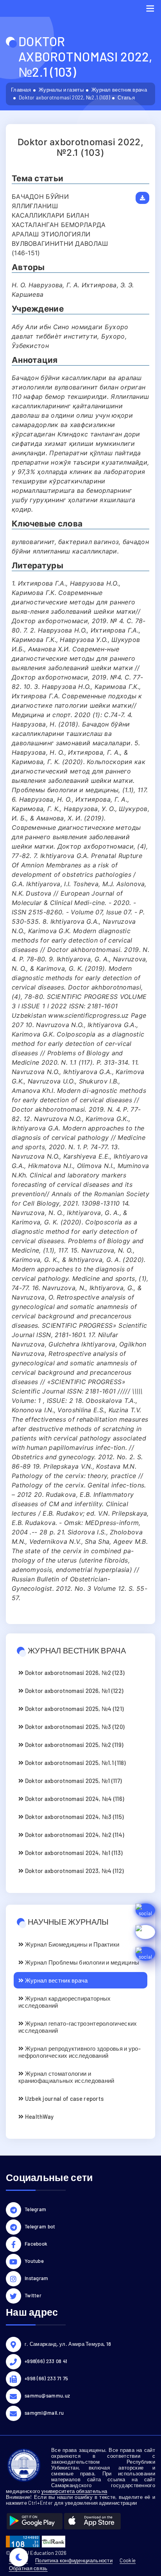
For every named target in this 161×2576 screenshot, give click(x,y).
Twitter (33, 2295)
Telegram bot (40, 2226)
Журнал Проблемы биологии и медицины (81, 1962)
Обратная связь (28, 2568)
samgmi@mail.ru (44, 2413)
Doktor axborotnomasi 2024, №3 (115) (73, 1817)
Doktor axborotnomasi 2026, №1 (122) (73, 1691)
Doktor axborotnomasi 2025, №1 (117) (72, 1781)
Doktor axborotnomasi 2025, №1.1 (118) (74, 1763)
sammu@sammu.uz (47, 2396)
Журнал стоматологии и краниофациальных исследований (66, 2077)
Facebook (36, 2244)
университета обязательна (74, 2491)
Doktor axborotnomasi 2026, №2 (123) (74, 1673)
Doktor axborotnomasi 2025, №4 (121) (73, 1709)
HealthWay (38, 2116)
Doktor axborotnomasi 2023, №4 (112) (73, 1871)
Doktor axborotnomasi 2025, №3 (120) (74, 1727)
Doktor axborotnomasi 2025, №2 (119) (73, 1745)
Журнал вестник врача (119, 90)
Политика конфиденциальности (74, 2560)
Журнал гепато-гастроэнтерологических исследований (78, 2027)
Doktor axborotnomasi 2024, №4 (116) (74, 1799)
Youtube (34, 2261)
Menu (150, 8)
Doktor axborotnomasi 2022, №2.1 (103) (64, 97)
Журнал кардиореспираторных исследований (64, 2002)
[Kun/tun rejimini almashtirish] (19, 2557)
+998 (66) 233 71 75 (47, 2378)
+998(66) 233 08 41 (46, 2361)
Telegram (35, 2209)
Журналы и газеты (61, 90)
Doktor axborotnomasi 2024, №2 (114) (74, 1835)
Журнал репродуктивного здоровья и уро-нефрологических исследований (80, 2052)
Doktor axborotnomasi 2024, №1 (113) (73, 1853)
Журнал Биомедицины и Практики (71, 1944)
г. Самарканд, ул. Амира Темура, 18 (68, 2344)
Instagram (37, 2278)
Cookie (128, 2560)
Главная (21, 90)
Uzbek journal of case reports (64, 2098)
